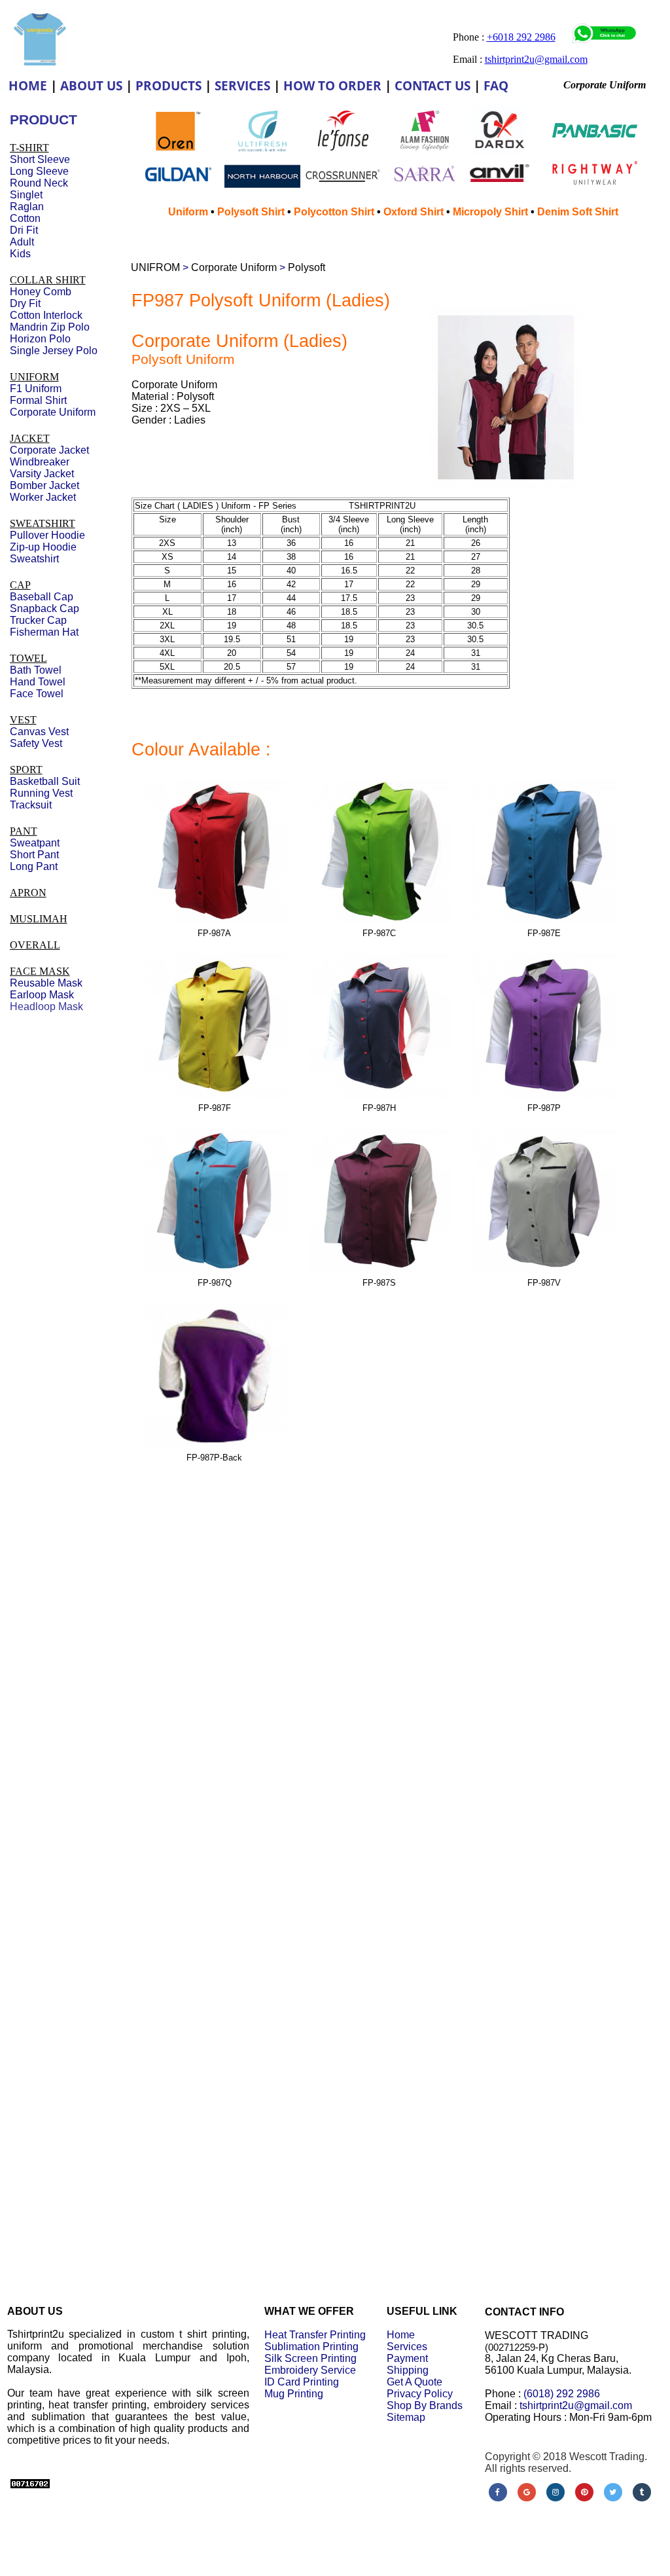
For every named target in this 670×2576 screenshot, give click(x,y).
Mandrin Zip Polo (50, 327)
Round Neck (39, 183)
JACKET (30, 438)
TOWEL (28, 658)
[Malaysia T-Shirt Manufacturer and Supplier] (343, 147)
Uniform (189, 212)
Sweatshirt (34, 559)
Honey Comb (41, 292)
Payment (407, 2358)
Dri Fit (24, 230)
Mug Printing (294, 2394)
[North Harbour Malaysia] (262, 189)
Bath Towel (36, 670)
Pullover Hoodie (47, 535)
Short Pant (34, 855)
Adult (22, 242)
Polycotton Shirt (334, 212)
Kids (20, 254)
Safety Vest (36, 743)
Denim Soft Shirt (578, 212)
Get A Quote (414, 2382)
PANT (24, 831)
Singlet (26, 195)
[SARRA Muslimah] (424, 184)
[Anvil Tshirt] (500, 180)
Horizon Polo (40, 339)
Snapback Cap (44, 608)
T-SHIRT (29, 148)
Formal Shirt (38, 400)
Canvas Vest (39, 732)
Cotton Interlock (46, 315)
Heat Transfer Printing (315, 2335)
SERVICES (242, 86)
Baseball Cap (42, 597)
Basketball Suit (45, 781)
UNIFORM (34, 377)
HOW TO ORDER (332, 86)
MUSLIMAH (39, 919)
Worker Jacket (43, 497)
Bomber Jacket (44, 485)
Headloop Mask (46, 1007)
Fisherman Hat (44, 632)
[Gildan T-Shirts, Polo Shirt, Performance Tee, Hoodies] (178, 187)
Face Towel (37, 694)
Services (407, 2347)
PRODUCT (44, 119)
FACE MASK (40, 971)
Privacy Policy (420, 2394)
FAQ (496, 86)
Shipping (408, 2370)
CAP (20, 585)
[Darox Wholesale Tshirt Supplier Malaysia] (499, 152)
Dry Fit (25, 303)
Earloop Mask (42, 995)
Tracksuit (31, 805)
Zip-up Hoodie (43, 547)
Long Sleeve (39, 171)
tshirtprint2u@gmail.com (576, 2405)
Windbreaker (40, 462)
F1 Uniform (36, 389)
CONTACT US (432, 86)
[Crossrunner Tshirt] (343, 189)
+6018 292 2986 (521, 37)
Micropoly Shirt (490, 212)
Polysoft (307, 267)
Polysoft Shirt (251, 212)
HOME (28, 86)
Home (401, 2335)
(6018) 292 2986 (562, 2394)
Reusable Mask (46, 983)
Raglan (27, 207)
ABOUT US (91, 86)
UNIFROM (155, 267)
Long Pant (34, 866)
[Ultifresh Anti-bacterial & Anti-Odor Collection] (262, 154)
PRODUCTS (168, 86)
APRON (28, 893)
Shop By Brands (425, 2405)
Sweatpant (35, 843)
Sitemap (406, 2417)
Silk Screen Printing (310, 2358)
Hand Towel (38, 682)
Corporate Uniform (234, 267)
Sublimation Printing (311, 2347)
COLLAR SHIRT (48, 280)
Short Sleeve (40, 159)
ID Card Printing (302, 2382)
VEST (23, 720)
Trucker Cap (38, 620)
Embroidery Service (310, 2370)
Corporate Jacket (49, 450)
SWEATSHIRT (43, 523)
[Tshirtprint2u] (40, 62)
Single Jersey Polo (54, 351)
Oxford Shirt (414, 212)
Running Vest (41, 793)
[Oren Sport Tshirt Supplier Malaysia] (178, 148)
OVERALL (35, 945)
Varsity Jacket (42, 474)
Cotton (25, 218)
